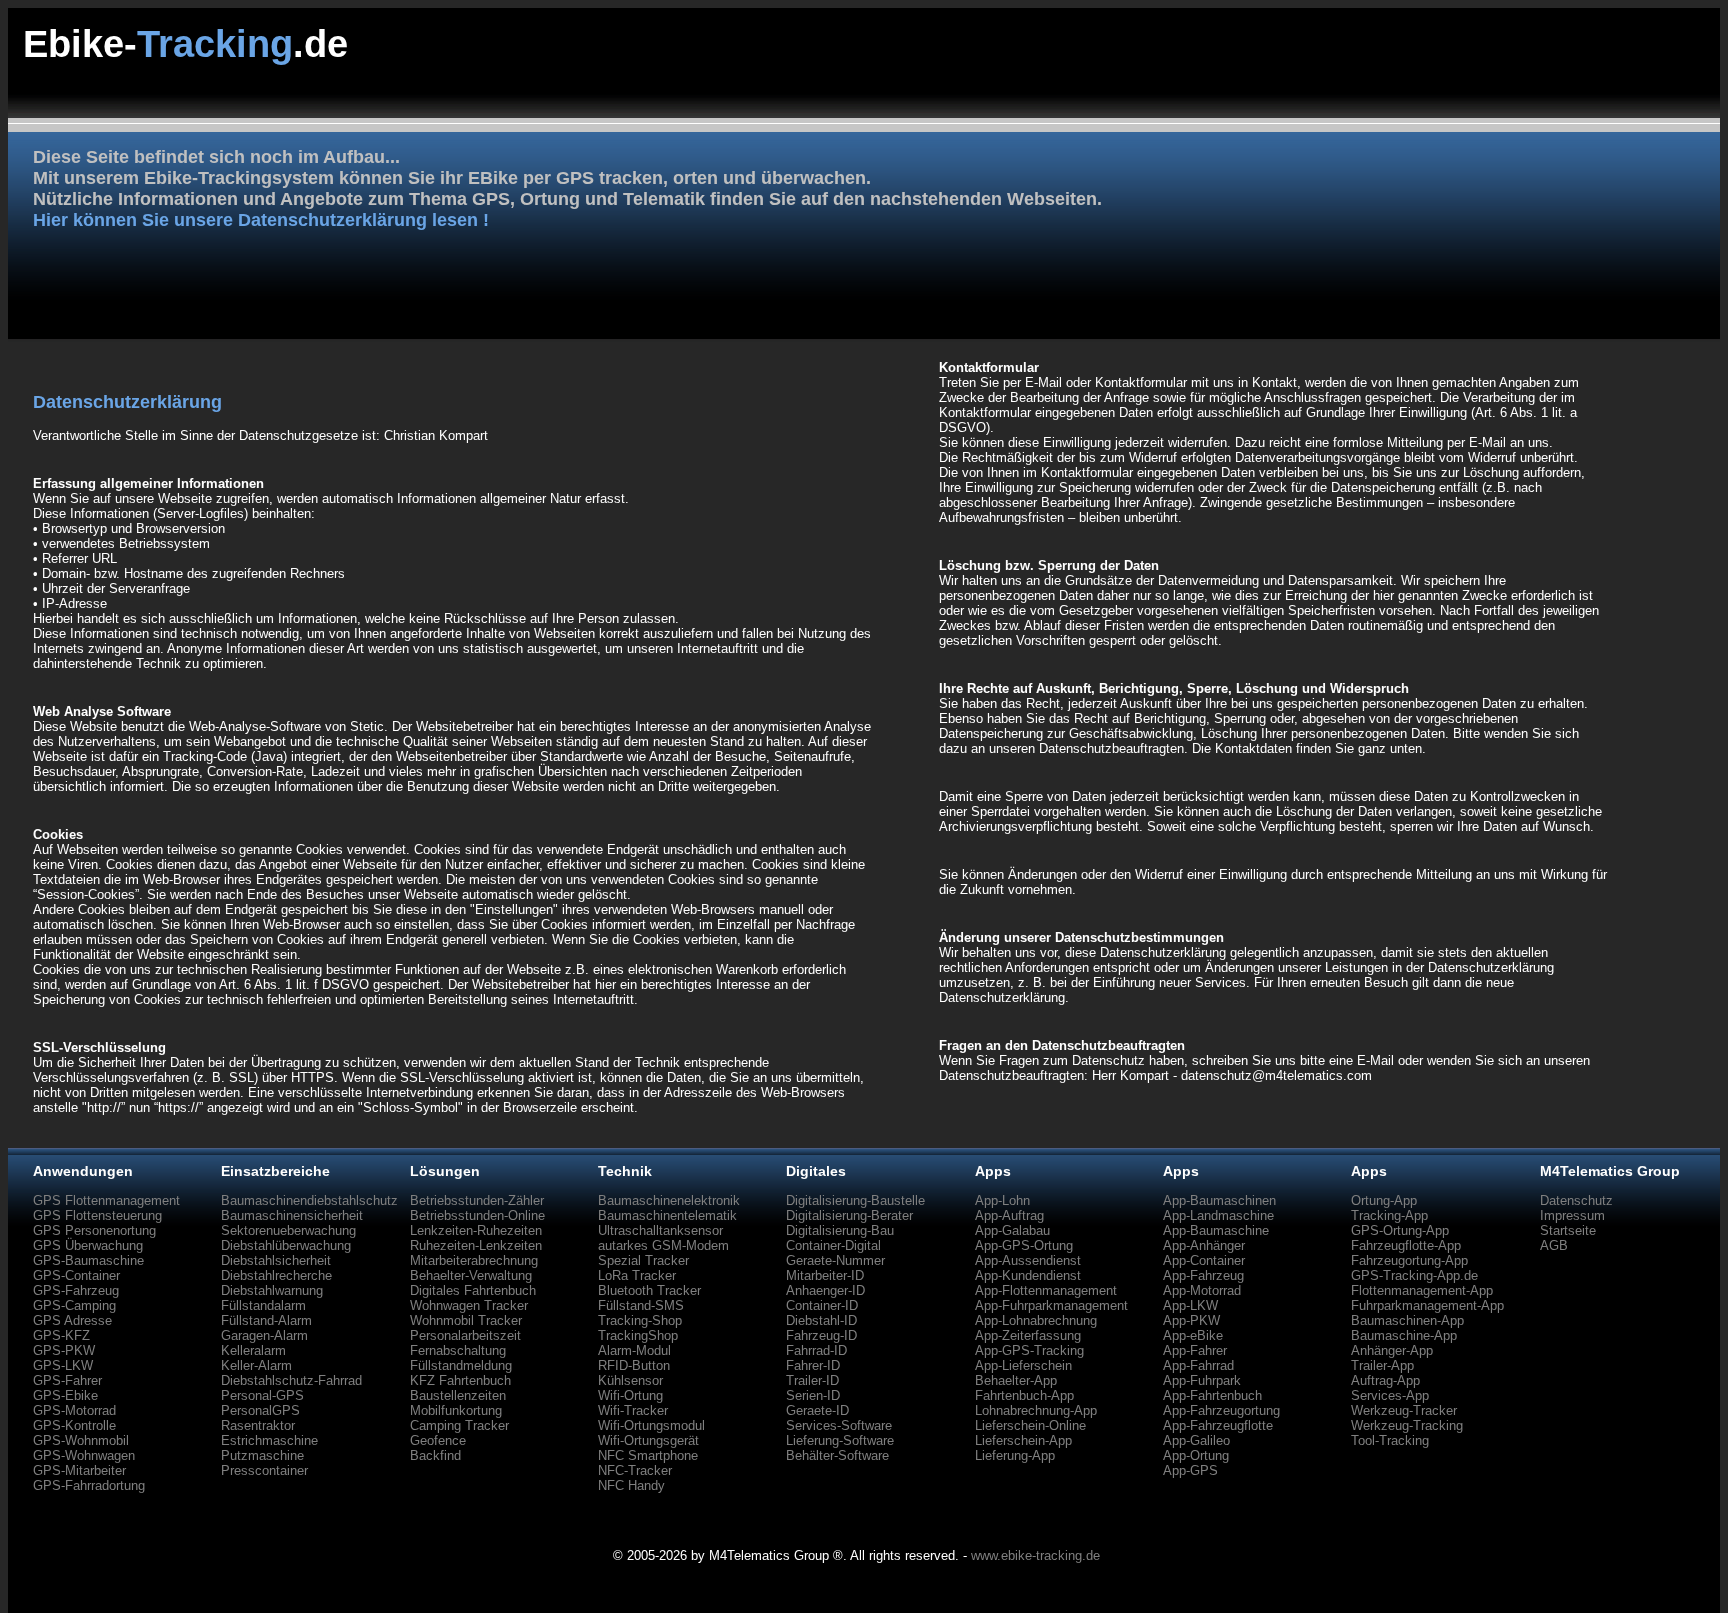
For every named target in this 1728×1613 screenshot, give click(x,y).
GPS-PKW (64, 1350)
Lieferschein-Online (1030, 1425)
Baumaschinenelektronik (669, 1200)
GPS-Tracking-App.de (1414, 1275)
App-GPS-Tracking (1029, 1350)
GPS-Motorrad (74, 1410)
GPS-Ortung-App (1400, 1230)
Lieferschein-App (1023, 1440)
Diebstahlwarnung (272, 1290)
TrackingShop (638, 1335)
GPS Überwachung (88, 1245)
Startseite (1568, 1230)
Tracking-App (1389, 1215)
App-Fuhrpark (1202, 1380)
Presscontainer (264, 1470)
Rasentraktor (258, 1425)
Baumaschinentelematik (667, 1215)
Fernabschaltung (458, 1350)
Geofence (438, 1440)
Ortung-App (1384, 1200)
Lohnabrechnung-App (1036, 1410)
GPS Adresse (72, 1320)
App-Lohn (1002, 1200)
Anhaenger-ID (825, 1290)
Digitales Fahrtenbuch (473, 1290)
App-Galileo (1196, 1440)
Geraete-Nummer (835, 1260)
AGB (1554, 1245)
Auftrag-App (1385, 1380)
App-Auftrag (1009, 1215)
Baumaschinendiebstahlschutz (309, 1200)
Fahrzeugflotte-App (1406, 1245)
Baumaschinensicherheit (292, 1215)
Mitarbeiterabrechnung (474, 1260)
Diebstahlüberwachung (286, 1245)
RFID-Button (634, 1365)
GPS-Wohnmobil (81, 1440)
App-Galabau (1012, 1230)
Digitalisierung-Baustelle (855, 1200)
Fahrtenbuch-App (1024, 1395)
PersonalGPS (260, 1410)
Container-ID (822, 1305)
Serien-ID (813, 1395)
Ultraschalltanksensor (660, 1230)
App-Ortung (1196, 1455)
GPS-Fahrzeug (76, 1290)
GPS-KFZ (61, 1335)
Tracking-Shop (640, 1320)
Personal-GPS (262, 1395)
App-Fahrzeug (1203, 1275)
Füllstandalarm (263, 1305)
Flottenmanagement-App (1422, 1290)
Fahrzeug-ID (821, 1335)
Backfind (435, 1455)
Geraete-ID (817, 1410)
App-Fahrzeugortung (1221, 1410)
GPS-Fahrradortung (89, 1485)
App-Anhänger (1204, 1245)
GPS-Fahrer (67, 1380)
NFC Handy (631, 1485)
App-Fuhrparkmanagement (1051, 1305)
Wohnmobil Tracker (466, 1320)
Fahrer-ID (813, 1365)
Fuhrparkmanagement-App (1427, 1305)
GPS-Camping (74, 1305)
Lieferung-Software (840, 1440)
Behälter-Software (837, 1455)
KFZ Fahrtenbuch (460, 1380)
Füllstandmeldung (461, 1365)
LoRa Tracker (637, 1275)
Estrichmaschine (269, 1440)
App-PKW (1191, 1320)
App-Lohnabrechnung (1036, 1320)
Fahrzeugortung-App (1409, 1260)
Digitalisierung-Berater (849, 1215)
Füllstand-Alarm (266, 1320)
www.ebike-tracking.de (1035, 1555)
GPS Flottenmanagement (106, 1200)
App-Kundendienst (1028, 1275)
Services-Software (839, 1425)
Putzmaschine (262, 1455)
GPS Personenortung (94, 1230)
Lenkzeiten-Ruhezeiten (476, 1230)
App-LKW (1190, 1305)
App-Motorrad (1202, 1290)
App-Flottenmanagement (1046, 1290)
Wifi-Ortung (630, 1395)
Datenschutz (1576, 1200)
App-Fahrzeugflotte (1218, 1425)
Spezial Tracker (643, 1260)
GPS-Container (76, 1275)
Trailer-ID (812, 1380)
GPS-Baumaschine (88, 1260)
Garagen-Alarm (264, 1335)
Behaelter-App (1016, 1380)
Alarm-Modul (634, 1350)
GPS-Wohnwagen (84, 1455)
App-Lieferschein (1023, 1365)
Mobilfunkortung (456, 1410)
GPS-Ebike (65, 1395)
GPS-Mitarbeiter (79, 1470)
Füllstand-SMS (641, 1305)
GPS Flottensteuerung (97, 1215)
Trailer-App (1382, 1365)
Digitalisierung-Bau (840, 1230)
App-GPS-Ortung (1024, 1245)
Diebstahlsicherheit (276, 1260)
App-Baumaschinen (1219, 1200)
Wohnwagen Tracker (469, 1305)
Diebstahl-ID (821, 1320)
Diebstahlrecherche (276, 1275)
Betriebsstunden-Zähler (477, 1200)
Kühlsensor (630, 1380)
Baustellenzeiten (458, 1395)
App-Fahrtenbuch (1212, 1395)
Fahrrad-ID (816, 1350)
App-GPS (1190, 1470)
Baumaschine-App (1404, 1335)
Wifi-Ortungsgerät (648, 1440)
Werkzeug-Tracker (1404, 1410)
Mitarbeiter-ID (825, 1275)
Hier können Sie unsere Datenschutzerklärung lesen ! (261, 220)
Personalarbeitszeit (465, 1335)
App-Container (1204, 1260)
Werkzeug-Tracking (1407, 1425)
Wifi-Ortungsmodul (651, 1425)
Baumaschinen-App (1407, 1320)
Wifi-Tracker (633, 1410)
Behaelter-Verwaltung (471, 1275)
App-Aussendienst (1028, 1260)
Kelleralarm (253, 1350)
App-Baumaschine (1216, 1230)
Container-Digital (833, 1245)
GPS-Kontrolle (74, 1425)
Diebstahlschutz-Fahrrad (291, 1380)
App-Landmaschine (1218, 1215)
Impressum (1572, 1215)
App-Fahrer (1195, 1350)
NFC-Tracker (635, 1470)
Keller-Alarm (256, 1365)
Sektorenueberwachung (288, 1230)
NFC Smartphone (648, 1455)
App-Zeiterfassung (1028, 1335)
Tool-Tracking (1390, 1440)
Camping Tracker (459, 1425)
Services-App (1390, 1395)
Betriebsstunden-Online (477, 1215)
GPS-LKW (63, 1365)
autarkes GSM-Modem (663, 1245)
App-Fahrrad (1198, 1365)
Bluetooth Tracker (649, 1290)
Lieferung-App (1015, 1455)
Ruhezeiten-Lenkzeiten (476, 1245)
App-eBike (1193, 1335)
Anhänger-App (1392, 1350)
